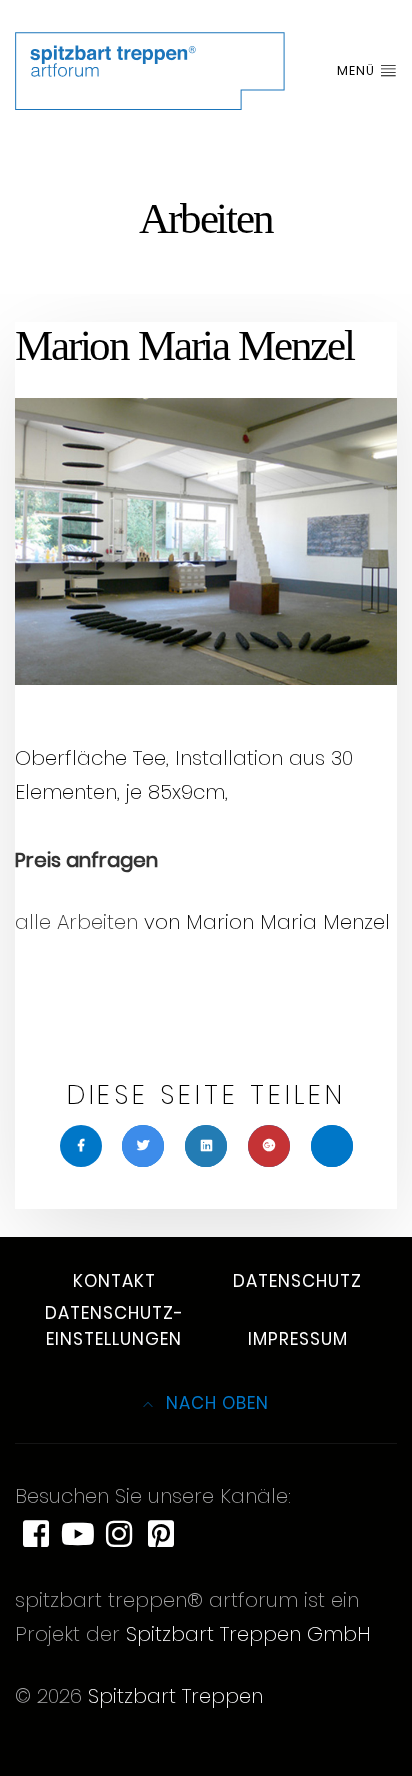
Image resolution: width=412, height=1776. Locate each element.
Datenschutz (297, 1281)
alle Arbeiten (76, 922)
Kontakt (114, 1281)
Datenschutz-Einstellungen (114, 1326)
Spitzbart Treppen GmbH (248, 1634)
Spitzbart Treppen (175, 1696)
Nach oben (215, 1403)
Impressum (298, 1339)
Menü (358, 70)
